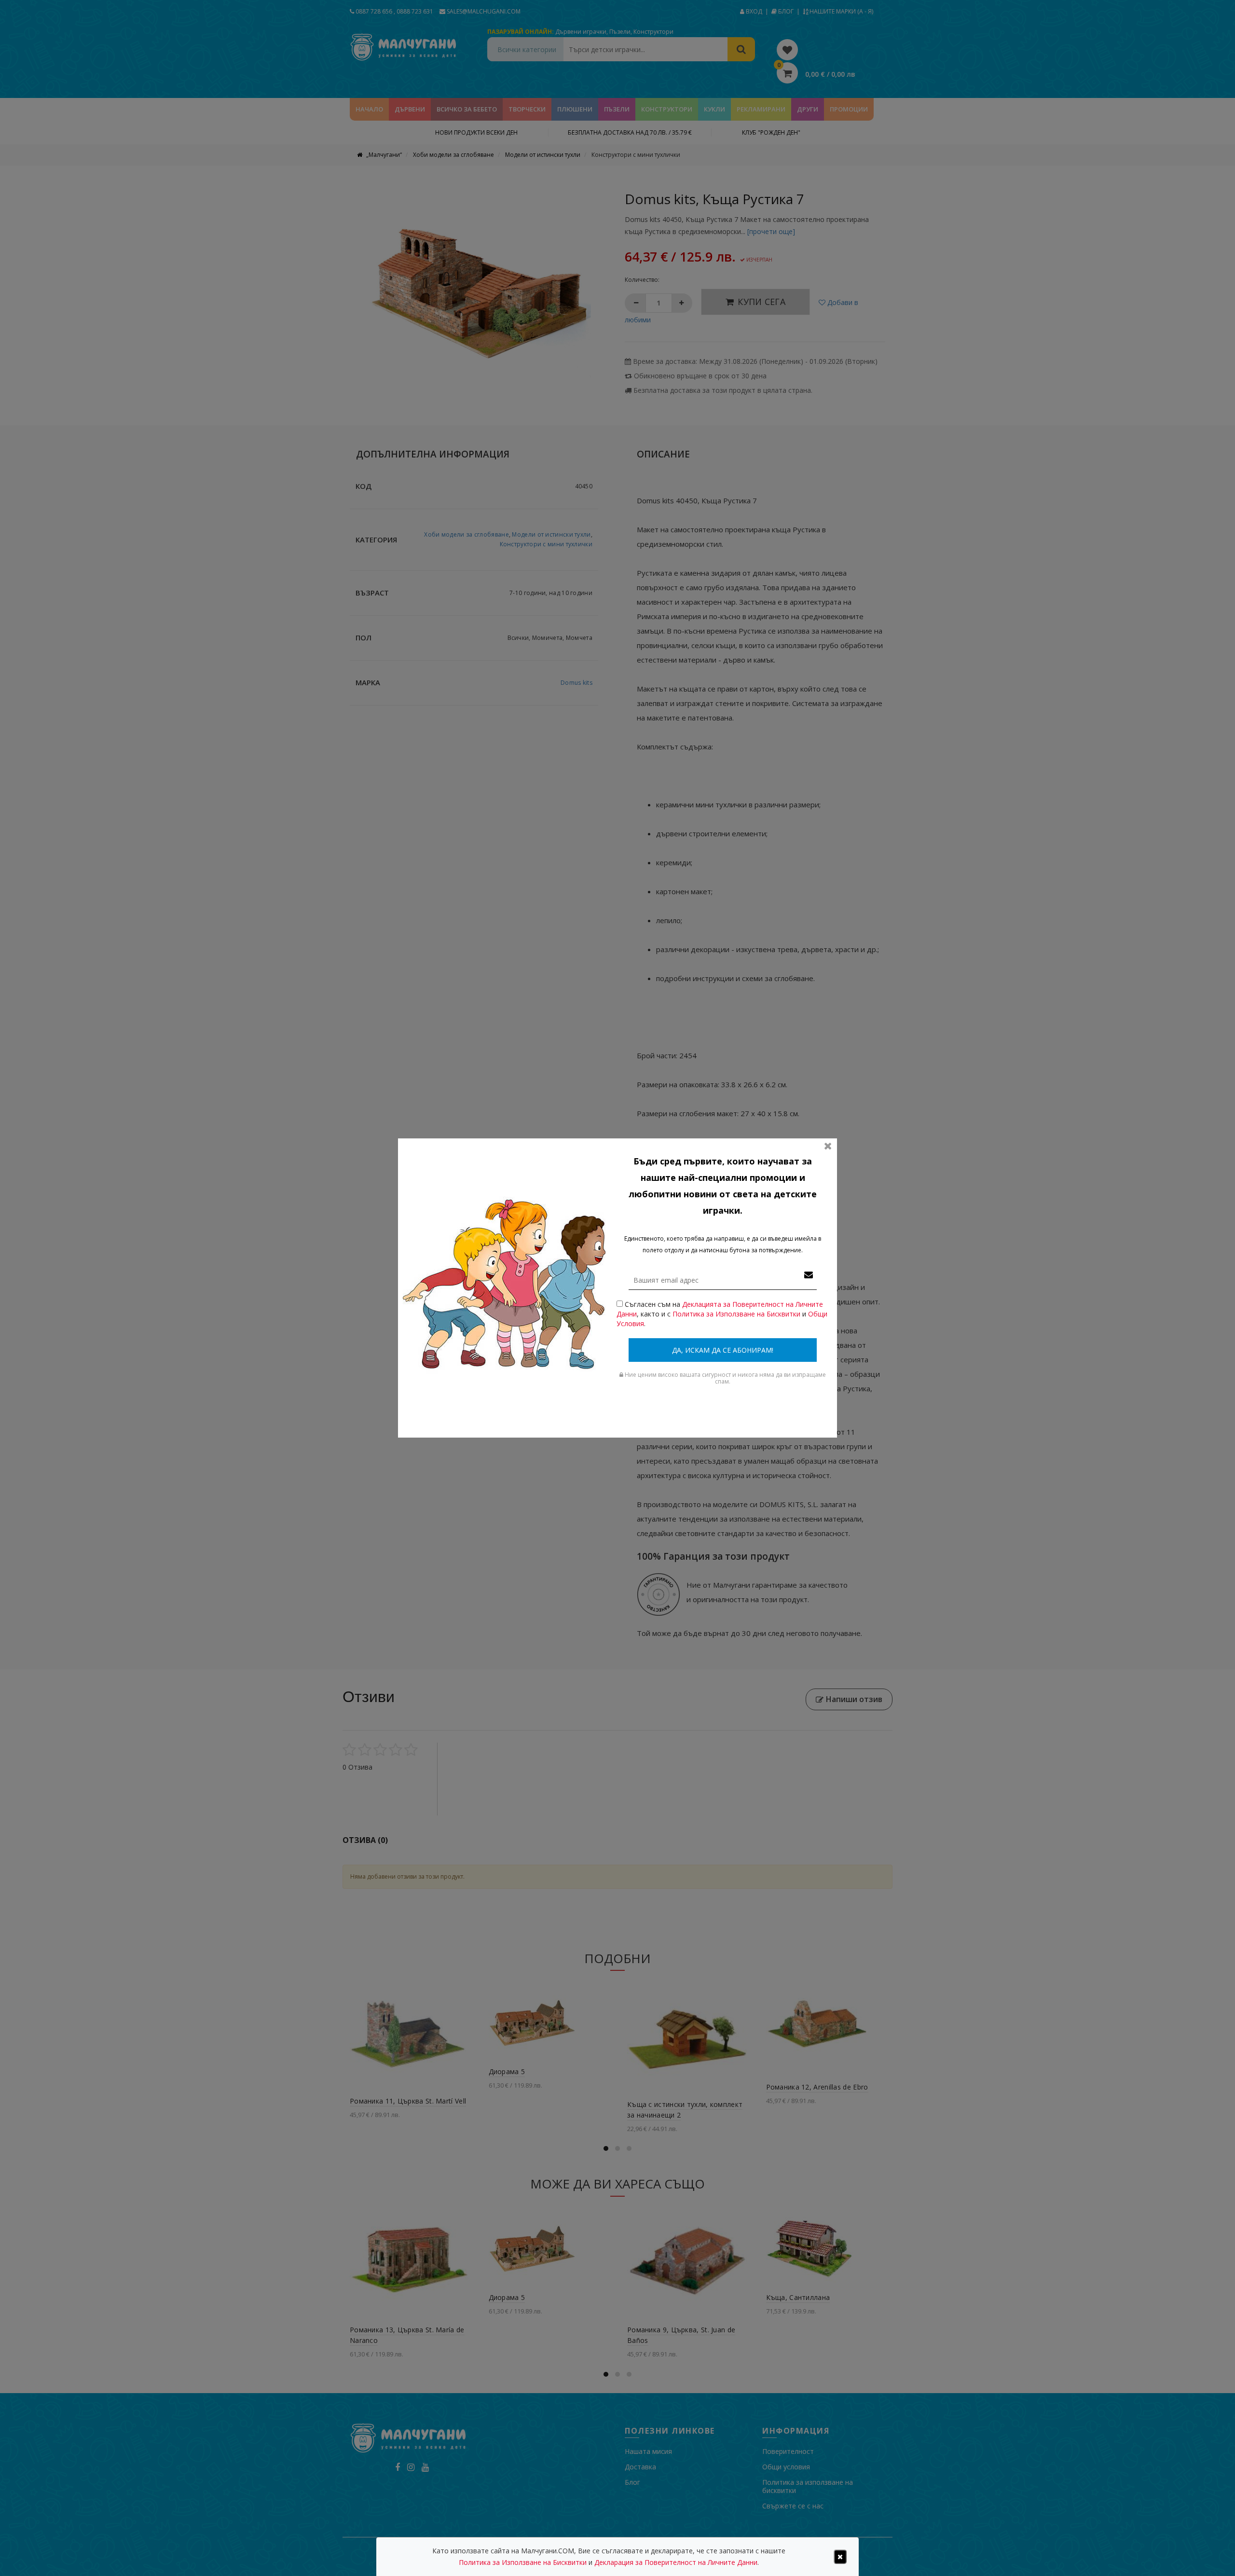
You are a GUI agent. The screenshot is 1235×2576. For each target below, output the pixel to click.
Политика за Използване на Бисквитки (736, 1314)
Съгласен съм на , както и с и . (722, 1314)
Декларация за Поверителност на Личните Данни (676, 2562)
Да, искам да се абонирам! (723, 1350)
